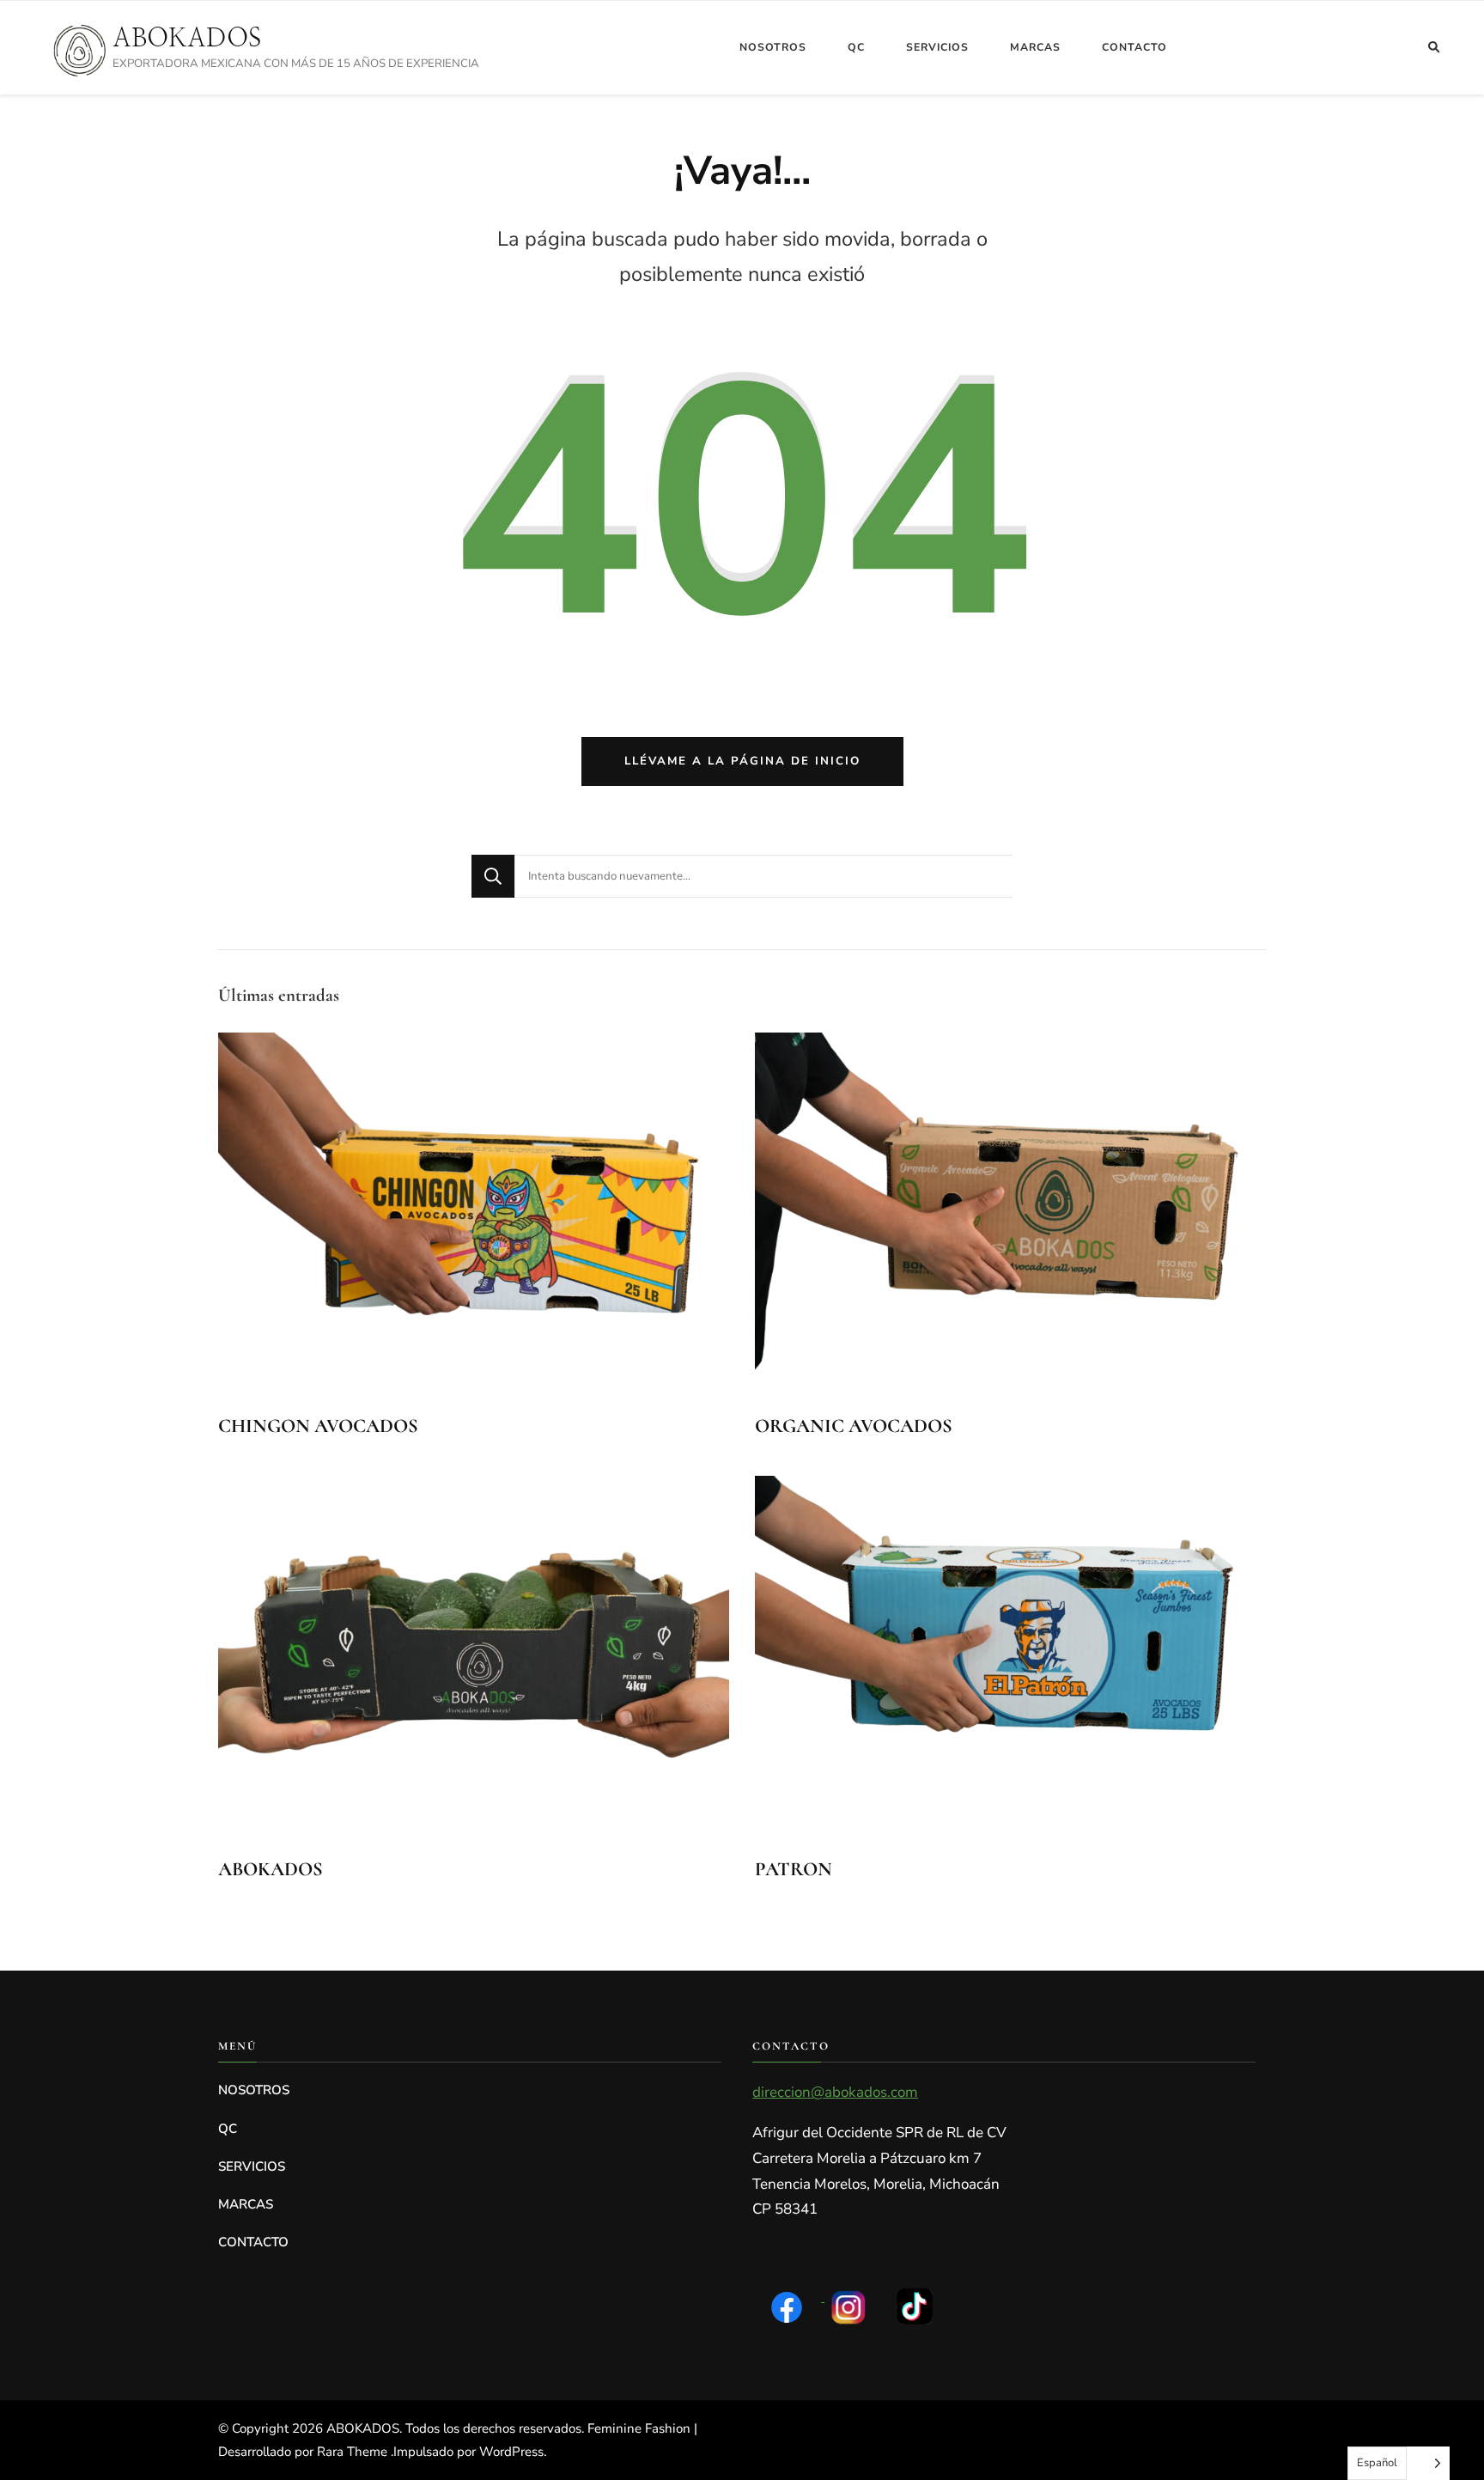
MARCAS (1035, 47)
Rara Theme (354, 2452)
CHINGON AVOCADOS (318, 1426)
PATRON (794, 1869)
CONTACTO (1134, 47)
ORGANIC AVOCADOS (854, 1426)
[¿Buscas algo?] (763, 876)
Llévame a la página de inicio (742, 761)
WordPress (511, 2452)
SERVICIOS (937, 47)
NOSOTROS (773, 47)
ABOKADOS (187, 37)
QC (856, 47)
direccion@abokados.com (835, 2092)
